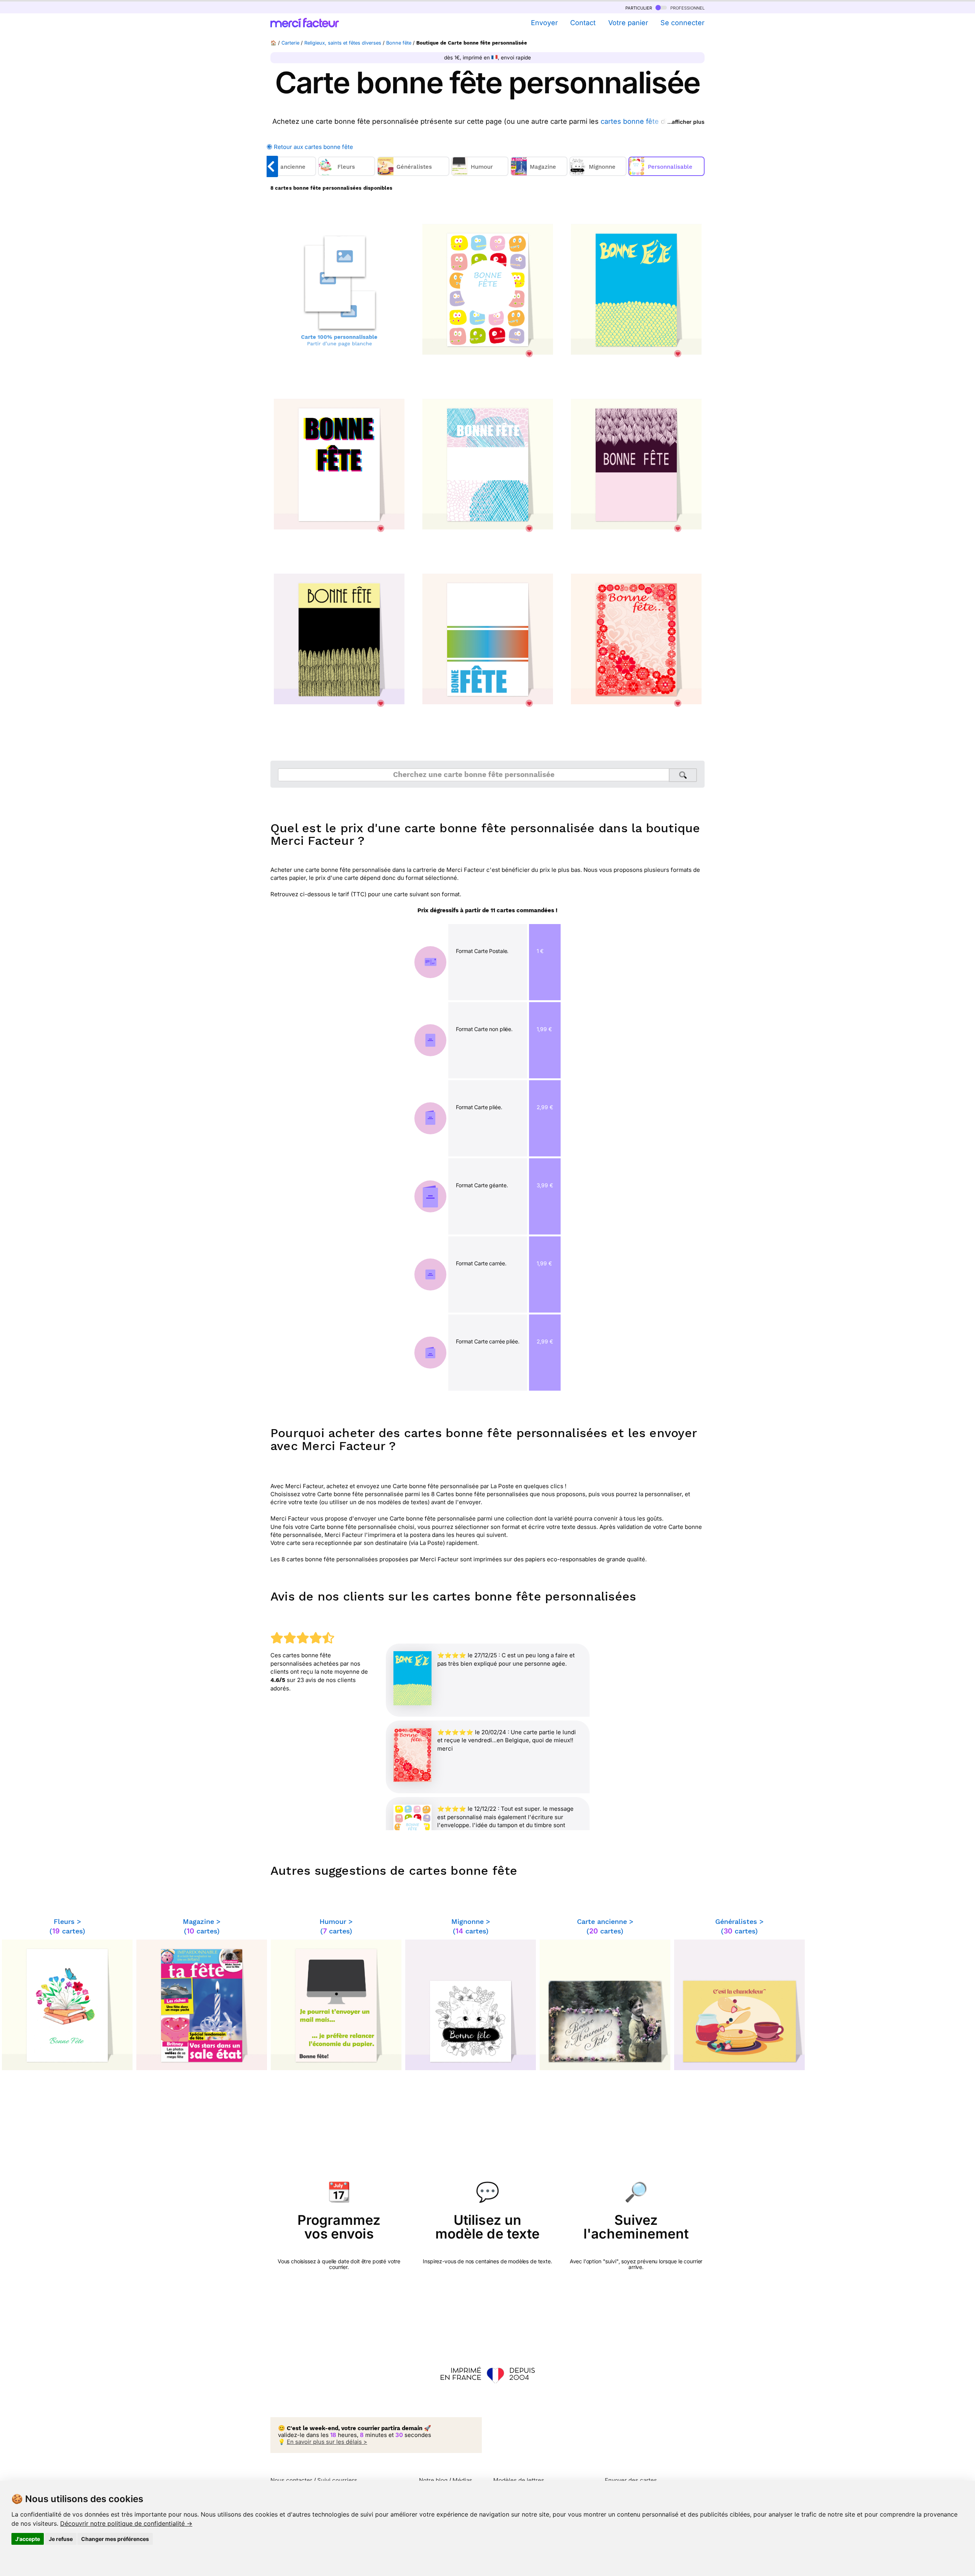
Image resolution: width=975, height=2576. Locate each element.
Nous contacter (291, 2480)
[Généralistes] (414, 174)
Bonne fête (399, 43)
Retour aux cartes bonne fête (313, 147)
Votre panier (628, 23)
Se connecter (682, 23)
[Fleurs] (348, 174)
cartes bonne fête (630, 121)
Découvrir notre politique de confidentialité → (126, 2523)
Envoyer (544, 23)
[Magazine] (540, 174)
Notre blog (433, 2480)
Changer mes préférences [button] (115, 2539)
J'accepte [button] (28, 2539)
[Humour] (481, 174)
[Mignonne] (599, 174)
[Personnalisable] (667, 174)
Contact (583, 23)
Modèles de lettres (519, 2480)
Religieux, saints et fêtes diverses (343, 43)
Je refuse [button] (61, 2539)
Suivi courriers (337, 2480)
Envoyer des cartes (631, 2480)
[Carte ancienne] (281, 174)
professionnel (687, 7)
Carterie (290, 43)
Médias (462, 2480)
